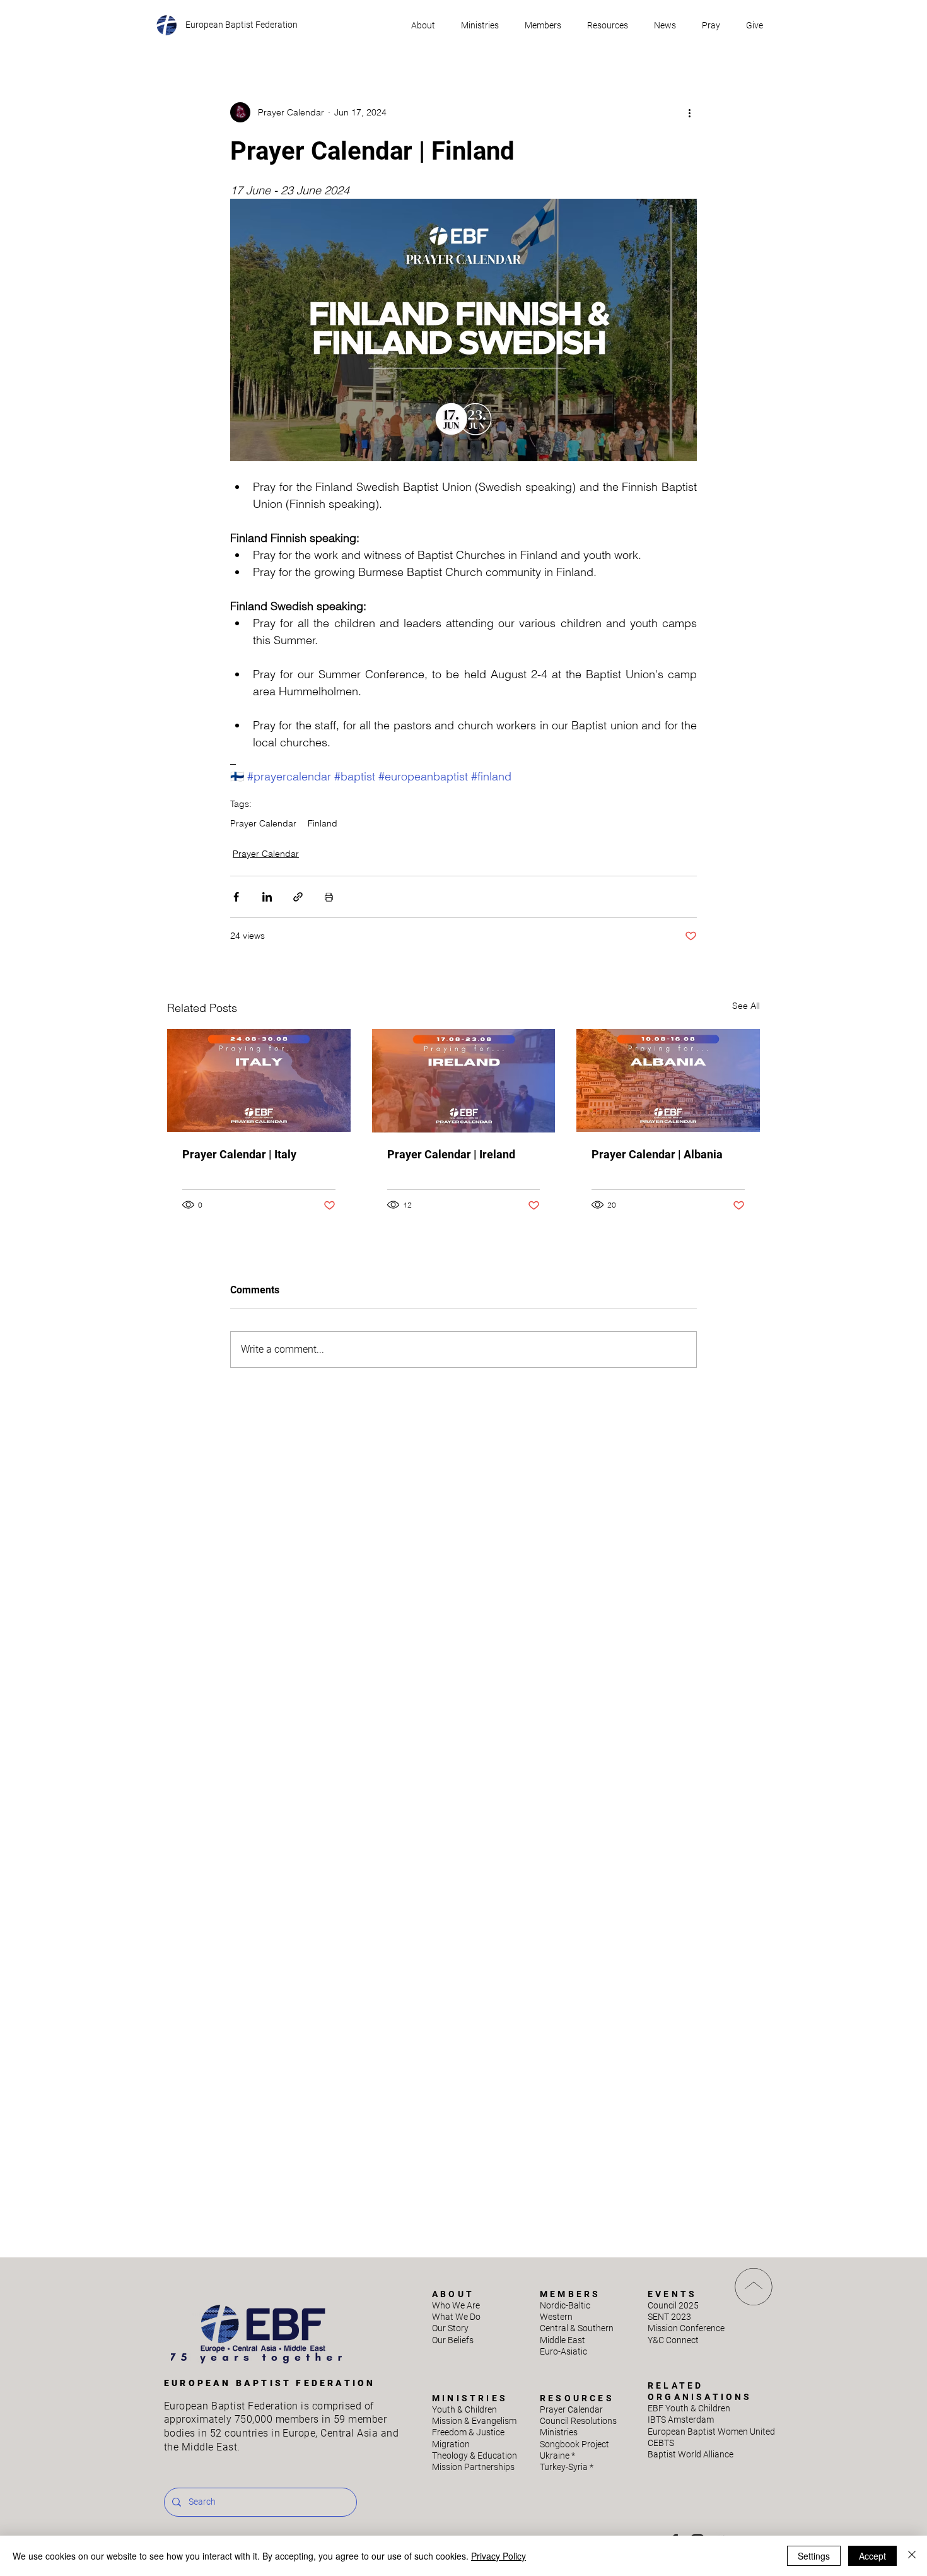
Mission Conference (686, 2328)
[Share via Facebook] (236, 897)
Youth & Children (464, 2409)
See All (746, 1006)
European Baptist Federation (242, 25)
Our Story (450, 2328)
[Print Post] (329, 897)
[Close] (912, 2556)
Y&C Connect (673, 2340)
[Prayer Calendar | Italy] (259, 1080)
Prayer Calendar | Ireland (451, 1154)
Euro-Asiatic (563, 2351)
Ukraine (557, 2455)
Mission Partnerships (473, 2467)
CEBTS (661, 2443)
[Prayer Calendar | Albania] (668, 1080)
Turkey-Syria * (567, 2467)
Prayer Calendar (263, 824)
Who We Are (456, 2305)
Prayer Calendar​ (571, 2409)
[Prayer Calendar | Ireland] (464, 1081)
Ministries (559, 2432)
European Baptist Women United (711, 2432)
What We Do (456, 2317)
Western (556, 2317)
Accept (872, 2556)
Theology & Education (475, 2455)
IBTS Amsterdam (681, 2420)
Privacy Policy (498, 2556)
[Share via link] (298, 897)
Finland (323, 824)
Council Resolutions (578, 2421)
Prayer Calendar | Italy (239, 1154)
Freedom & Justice (468, 2432)
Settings (814, 2556)
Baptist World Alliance (691, 2454)
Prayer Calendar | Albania (657, 1154)
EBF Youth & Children (689, 2408)
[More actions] (689, 112)
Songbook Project (574, 2444)
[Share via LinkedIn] (267, 897)
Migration (451, 2444)
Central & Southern (577, 2328)
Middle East (563, 2340)
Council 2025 (673, 2305)
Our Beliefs (453, 2340)
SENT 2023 (669, 2317)
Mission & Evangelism (474, 2421)
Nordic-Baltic (565, 2305)
